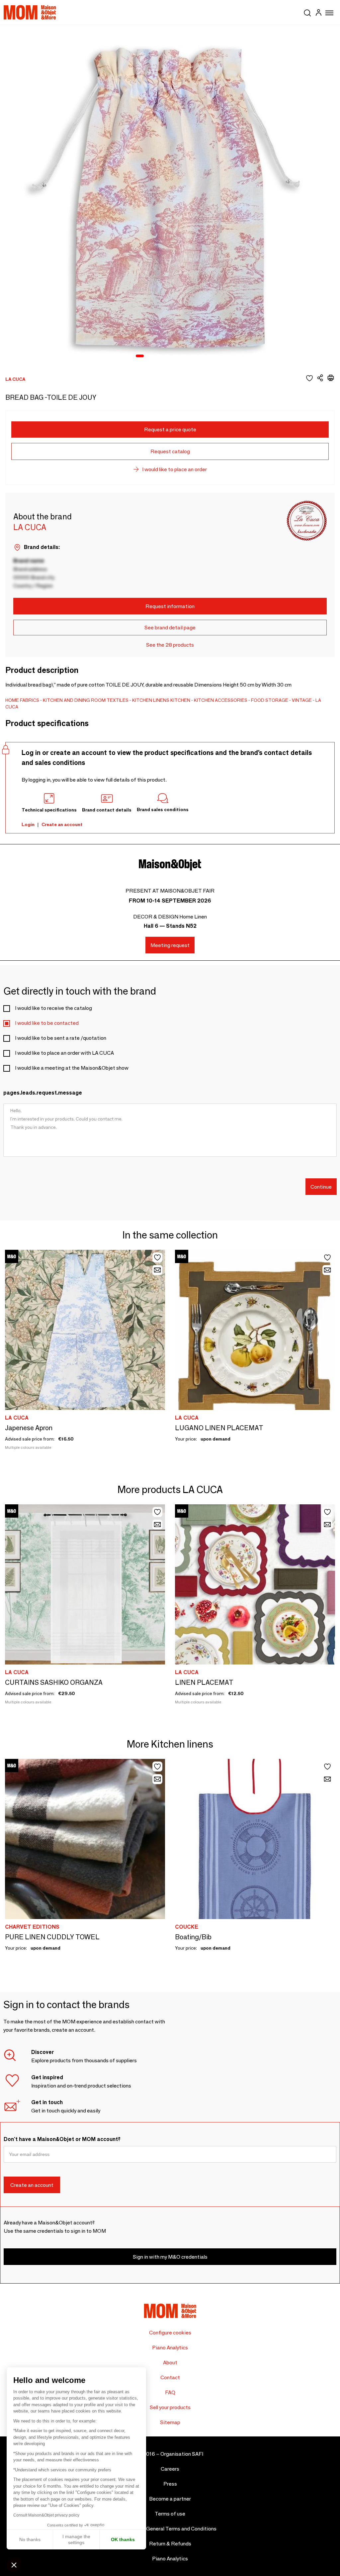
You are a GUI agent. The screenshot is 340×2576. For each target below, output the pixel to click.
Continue (321, 1187)
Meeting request (170, 945)
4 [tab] (167, 356)
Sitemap (170, 2422)
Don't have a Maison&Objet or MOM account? (62, 2139)
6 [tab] (184, 356)
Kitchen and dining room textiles (86, 700)
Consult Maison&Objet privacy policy (46, 2515)
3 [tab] (158, 356)
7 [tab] (193, 356)
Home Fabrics (22, 700)
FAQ (170, 2392)
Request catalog (170, 451)
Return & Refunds (170, 2544)
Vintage (302, 700)
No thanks (30, 2539)
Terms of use (170, 2514)
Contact (170, 2377)
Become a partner (170, 2499)
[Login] (318, 13)
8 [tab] (202, 356)
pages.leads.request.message (43, 1093)
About (170, 2362)
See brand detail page (170, 628)
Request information (170, 606)
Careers (170, 2469)
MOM (30, 12)
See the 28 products (170, 645)
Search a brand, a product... (307, 12)
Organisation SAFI (182, 2454)
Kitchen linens (151, 700)
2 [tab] (150, 356)
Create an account (62, 824)
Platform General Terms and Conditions (170, 2529)
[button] (14, 2565)
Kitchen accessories (221, 700)
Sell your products (170, 2407)
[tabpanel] (170, 195)
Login (28, 824)
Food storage (270, 700)
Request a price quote (170, 429)
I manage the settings (76, 2539)
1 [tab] (140, 356)
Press (170, 2484)
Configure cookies (170, 2333)
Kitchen (180, 700)
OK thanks (123, 2539)
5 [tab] (176, 356)
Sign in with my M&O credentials (170, 2257)
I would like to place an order (174, 469)
